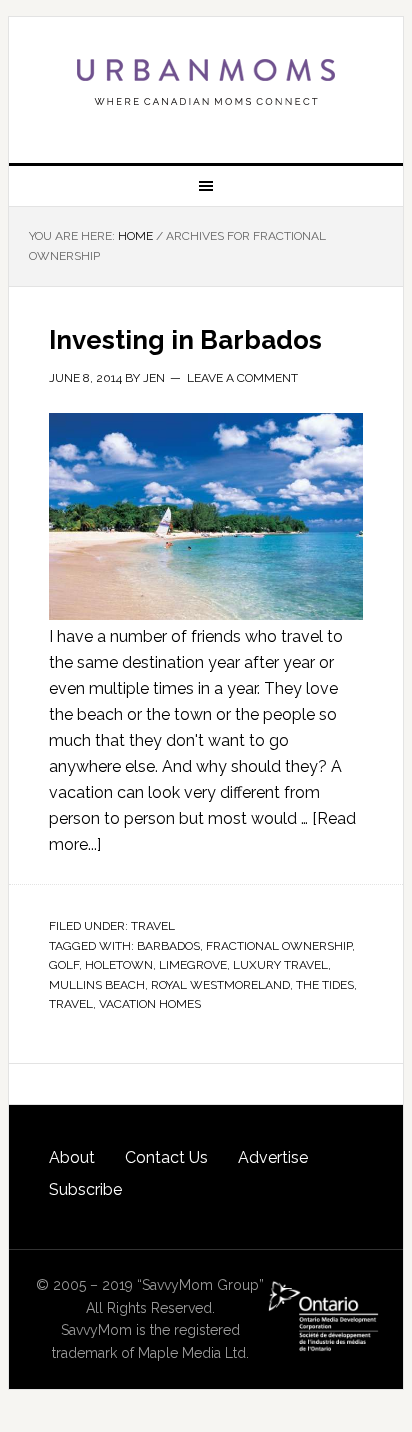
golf (64, 965)
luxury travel (280, 965)
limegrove (193, 965)
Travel (153, 926)
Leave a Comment (242, 378)
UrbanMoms (206, 82)
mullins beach (97, 985)
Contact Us (166, 1157)
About (72, 1157)
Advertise (273, 1157)
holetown (119, 965)
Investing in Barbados (185, 340)
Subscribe (85, 1189)
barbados (168, 946)
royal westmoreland (220, 985)
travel (71, 1004)
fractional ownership (279, 946)
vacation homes (150, 1004)
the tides (325, 985)
